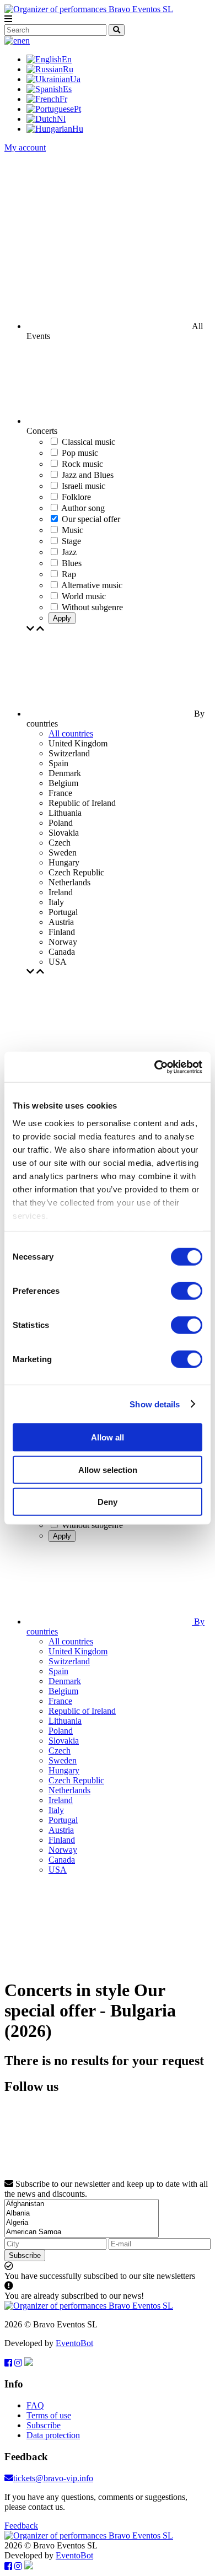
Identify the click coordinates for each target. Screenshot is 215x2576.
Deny (108, 1502)
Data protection (53, 2435)
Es (67, 89)
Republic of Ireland (82, 1711)
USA (58, 1870)
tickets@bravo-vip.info (53, 2478)
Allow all (108, 1437)
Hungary (64, 1770)
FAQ (35, 2405)
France (60, 1701)
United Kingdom (78, 1651)
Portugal (63, 1820)
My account (25, 147)
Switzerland (69, 1661)
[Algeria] (82, 2223)
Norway (63, 1850)
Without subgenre (92, 1525)
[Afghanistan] (82, 2204)
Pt (77, 109)
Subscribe (25, 2255)
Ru (68, 69)
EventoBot (74, 2343)
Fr (63, 99)
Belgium (63, 1691)
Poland (61, 1731)
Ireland (61, 1800)
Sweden (63, 1760)
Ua (75, 79)
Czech (60, 1751)
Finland (62, 1840)
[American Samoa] (82, 2232)
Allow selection (108, 1469)
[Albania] (82, 2214)
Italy (56, 1810)
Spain (58, 1671)
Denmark (65, 1681)
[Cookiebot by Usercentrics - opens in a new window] (155, 1067)
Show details (155, 1404)
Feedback (21, 2526)
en (26, 41)
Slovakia (64, 1741)
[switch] (187, 1291)
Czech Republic (76, 1780)
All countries (71, 733)
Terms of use (49, 2415)
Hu (78, 129)
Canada (62, 1860)
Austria (61, 1830)
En (67, 59)
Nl (61, 119)
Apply (62, 618)
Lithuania (65, 1721)
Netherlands (69, 1790)
